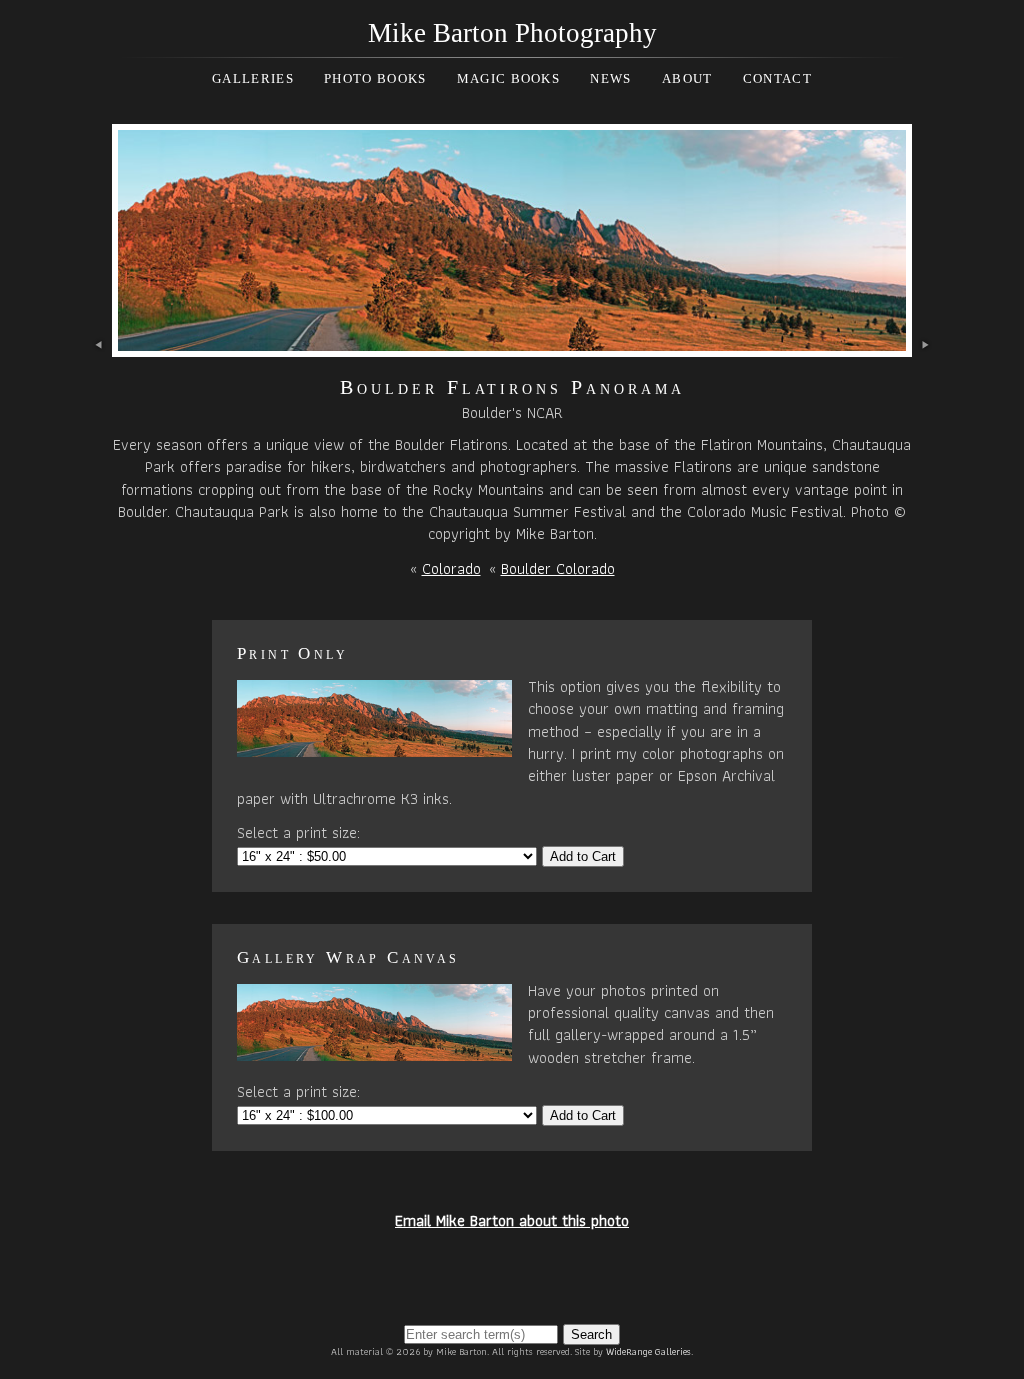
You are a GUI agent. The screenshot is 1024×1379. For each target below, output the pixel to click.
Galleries (253, 78)
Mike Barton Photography (512, 33)
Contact (777, 78)
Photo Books (375, 78)
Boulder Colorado (558, 568)
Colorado (451, 568)
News (610, 78)
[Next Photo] (512, 344)
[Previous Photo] (99, 344)
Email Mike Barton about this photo (512, 1220)
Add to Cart (583, 856)
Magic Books (508, 78)
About (687, 78)
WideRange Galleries (648, 1351)
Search (591, 1334)
